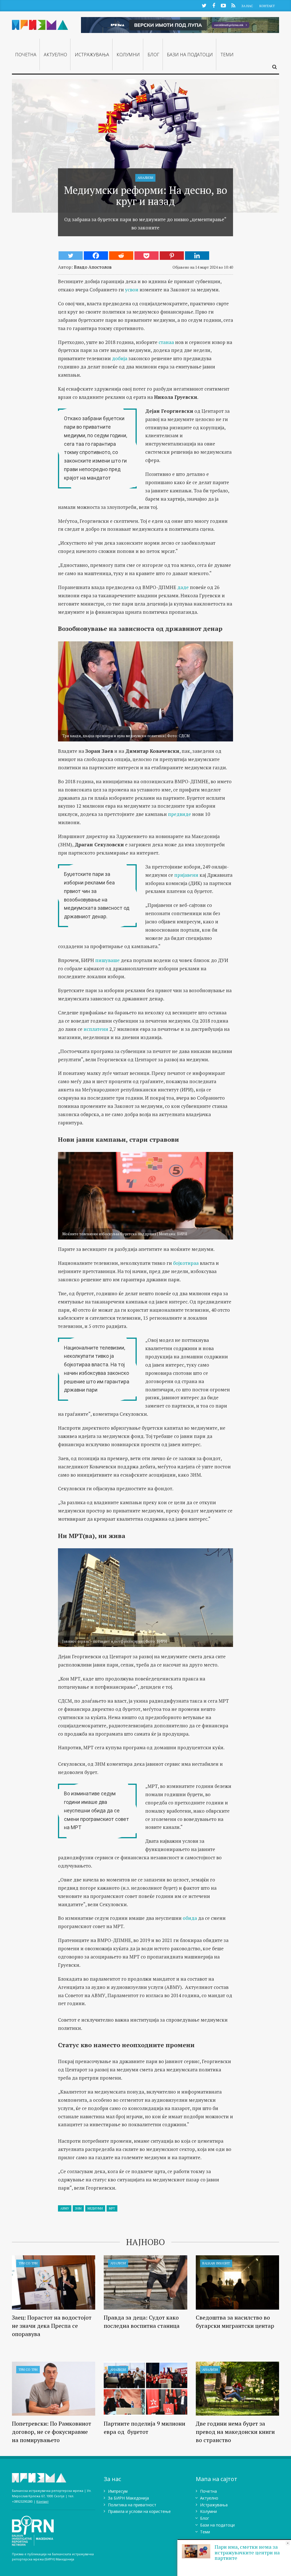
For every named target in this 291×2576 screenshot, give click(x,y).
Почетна (26, 55)
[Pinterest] (172, 256)
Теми (227, 55)
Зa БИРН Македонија (128, 2498)
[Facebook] (96, 256)
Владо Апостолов (93, 267)
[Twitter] (71, 256)
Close (288, 2543)
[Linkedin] (197, 256)
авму (65, 2208)
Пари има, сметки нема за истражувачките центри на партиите (247, 2552)
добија (120, 358)
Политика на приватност (132, 2505)
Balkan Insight (216, 2263)
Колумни (128, 55)
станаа (167, 342)
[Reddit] (121, 256)
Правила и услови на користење (139, 2511)
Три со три (28, 2263)
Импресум (118, 2491)
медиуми (95, 2208)
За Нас (247, 6)
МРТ (112, 2208)
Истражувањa (92, 55)
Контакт (267, 6)
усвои (132, 290)
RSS (233, 5)
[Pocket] (146, 256)
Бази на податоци (190, 55)
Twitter (204, 5)
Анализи (145, 178)
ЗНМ (78, 2208)
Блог (153, 55)
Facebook (214, 5)
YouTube (223, 5)
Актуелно (55, 55)
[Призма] (40, 24)
